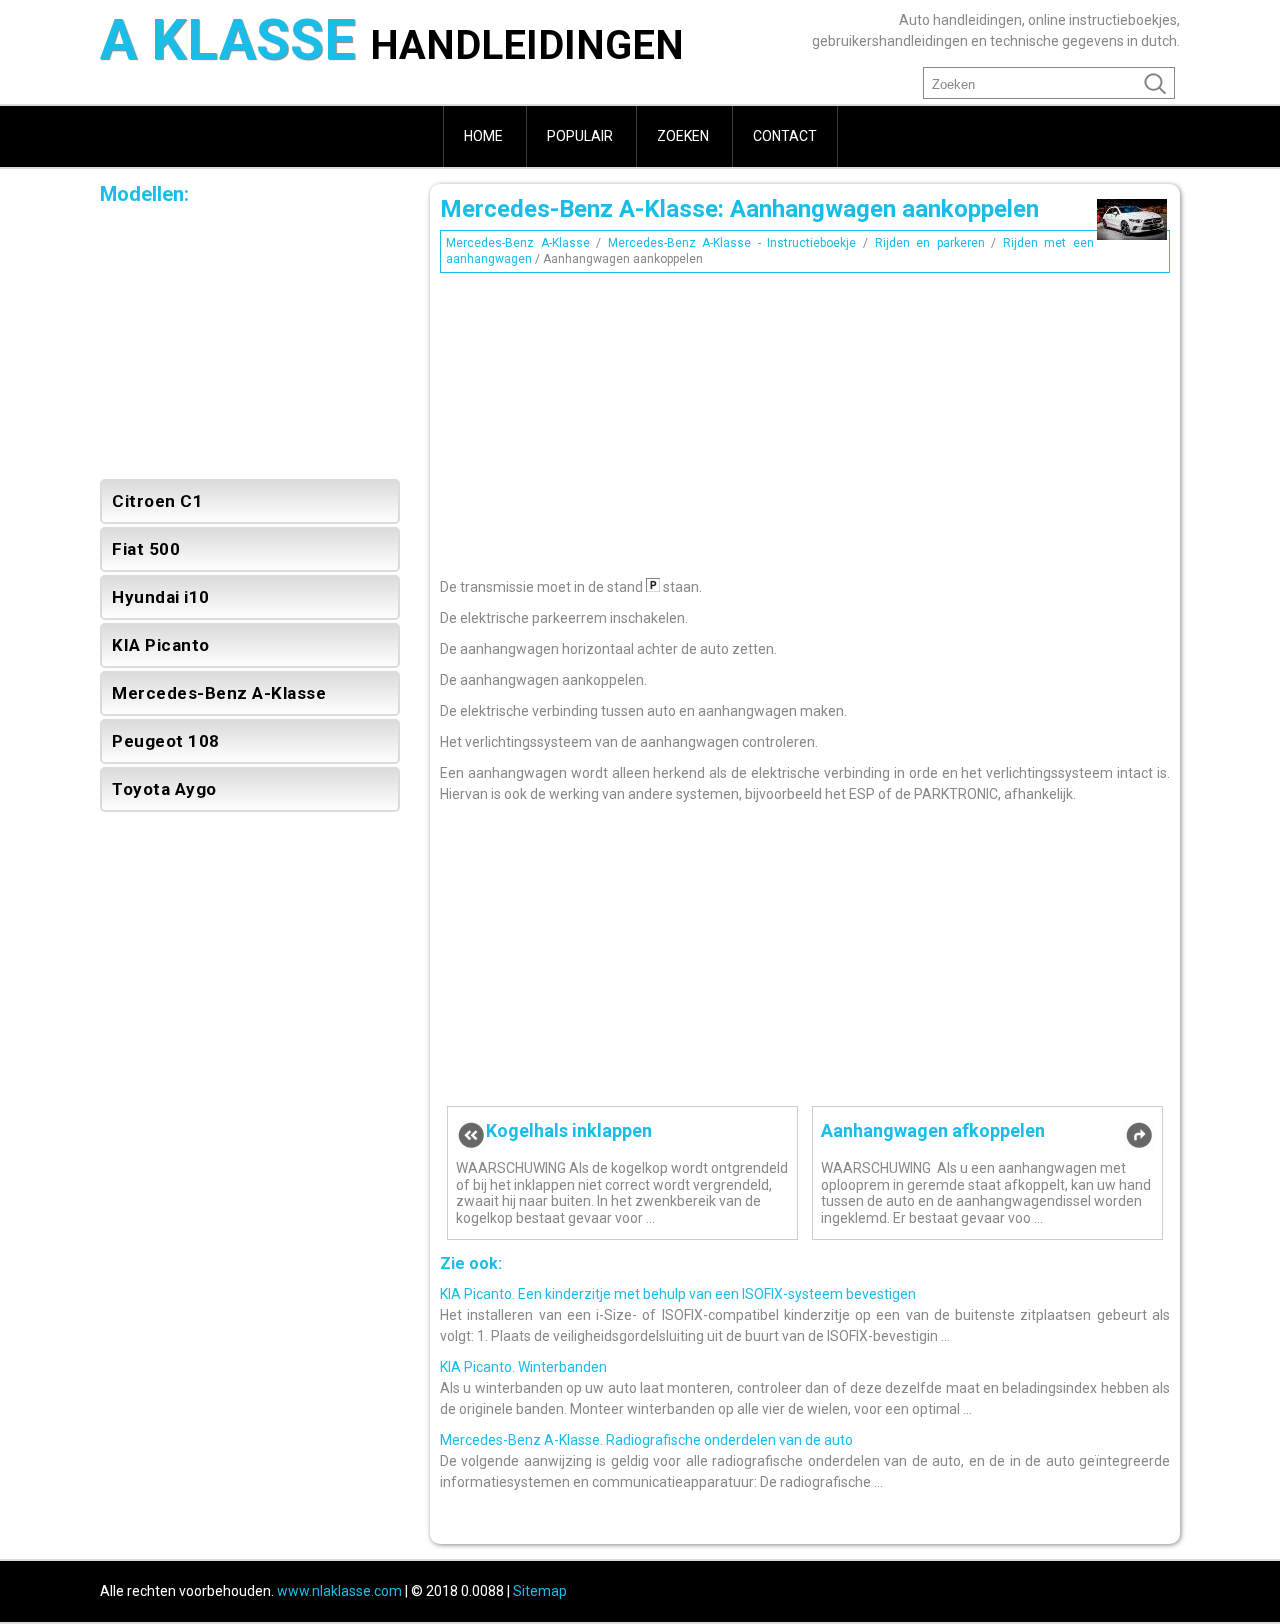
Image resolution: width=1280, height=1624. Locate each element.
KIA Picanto (161, 645)
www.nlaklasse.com (339, 1591)
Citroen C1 (157, 501)
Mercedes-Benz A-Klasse (518, 243)
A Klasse (392, 43)
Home (483, 136)
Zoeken (683, 136)
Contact (785, 136)
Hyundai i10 (161, 597)
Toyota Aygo (164, 789)
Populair (580, 136)
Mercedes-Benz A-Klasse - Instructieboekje (732, 243)
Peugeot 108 (166, 741)
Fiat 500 (146, 549)
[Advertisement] (805, 420)
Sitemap (540, 1591)
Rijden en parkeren (930, 243)
